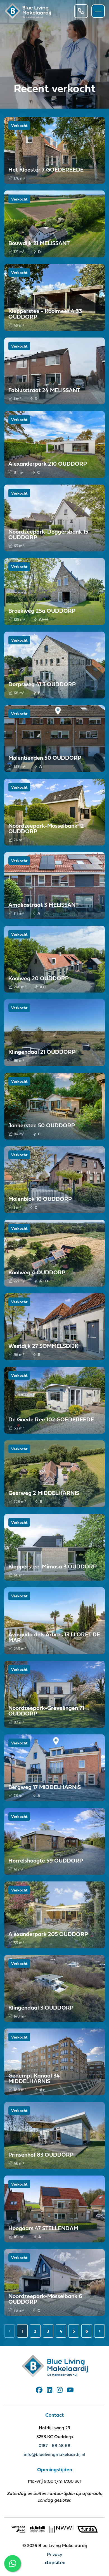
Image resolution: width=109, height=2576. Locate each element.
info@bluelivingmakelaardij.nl (54, 2454)
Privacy (54, 2554)
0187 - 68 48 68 (54, 2445)
